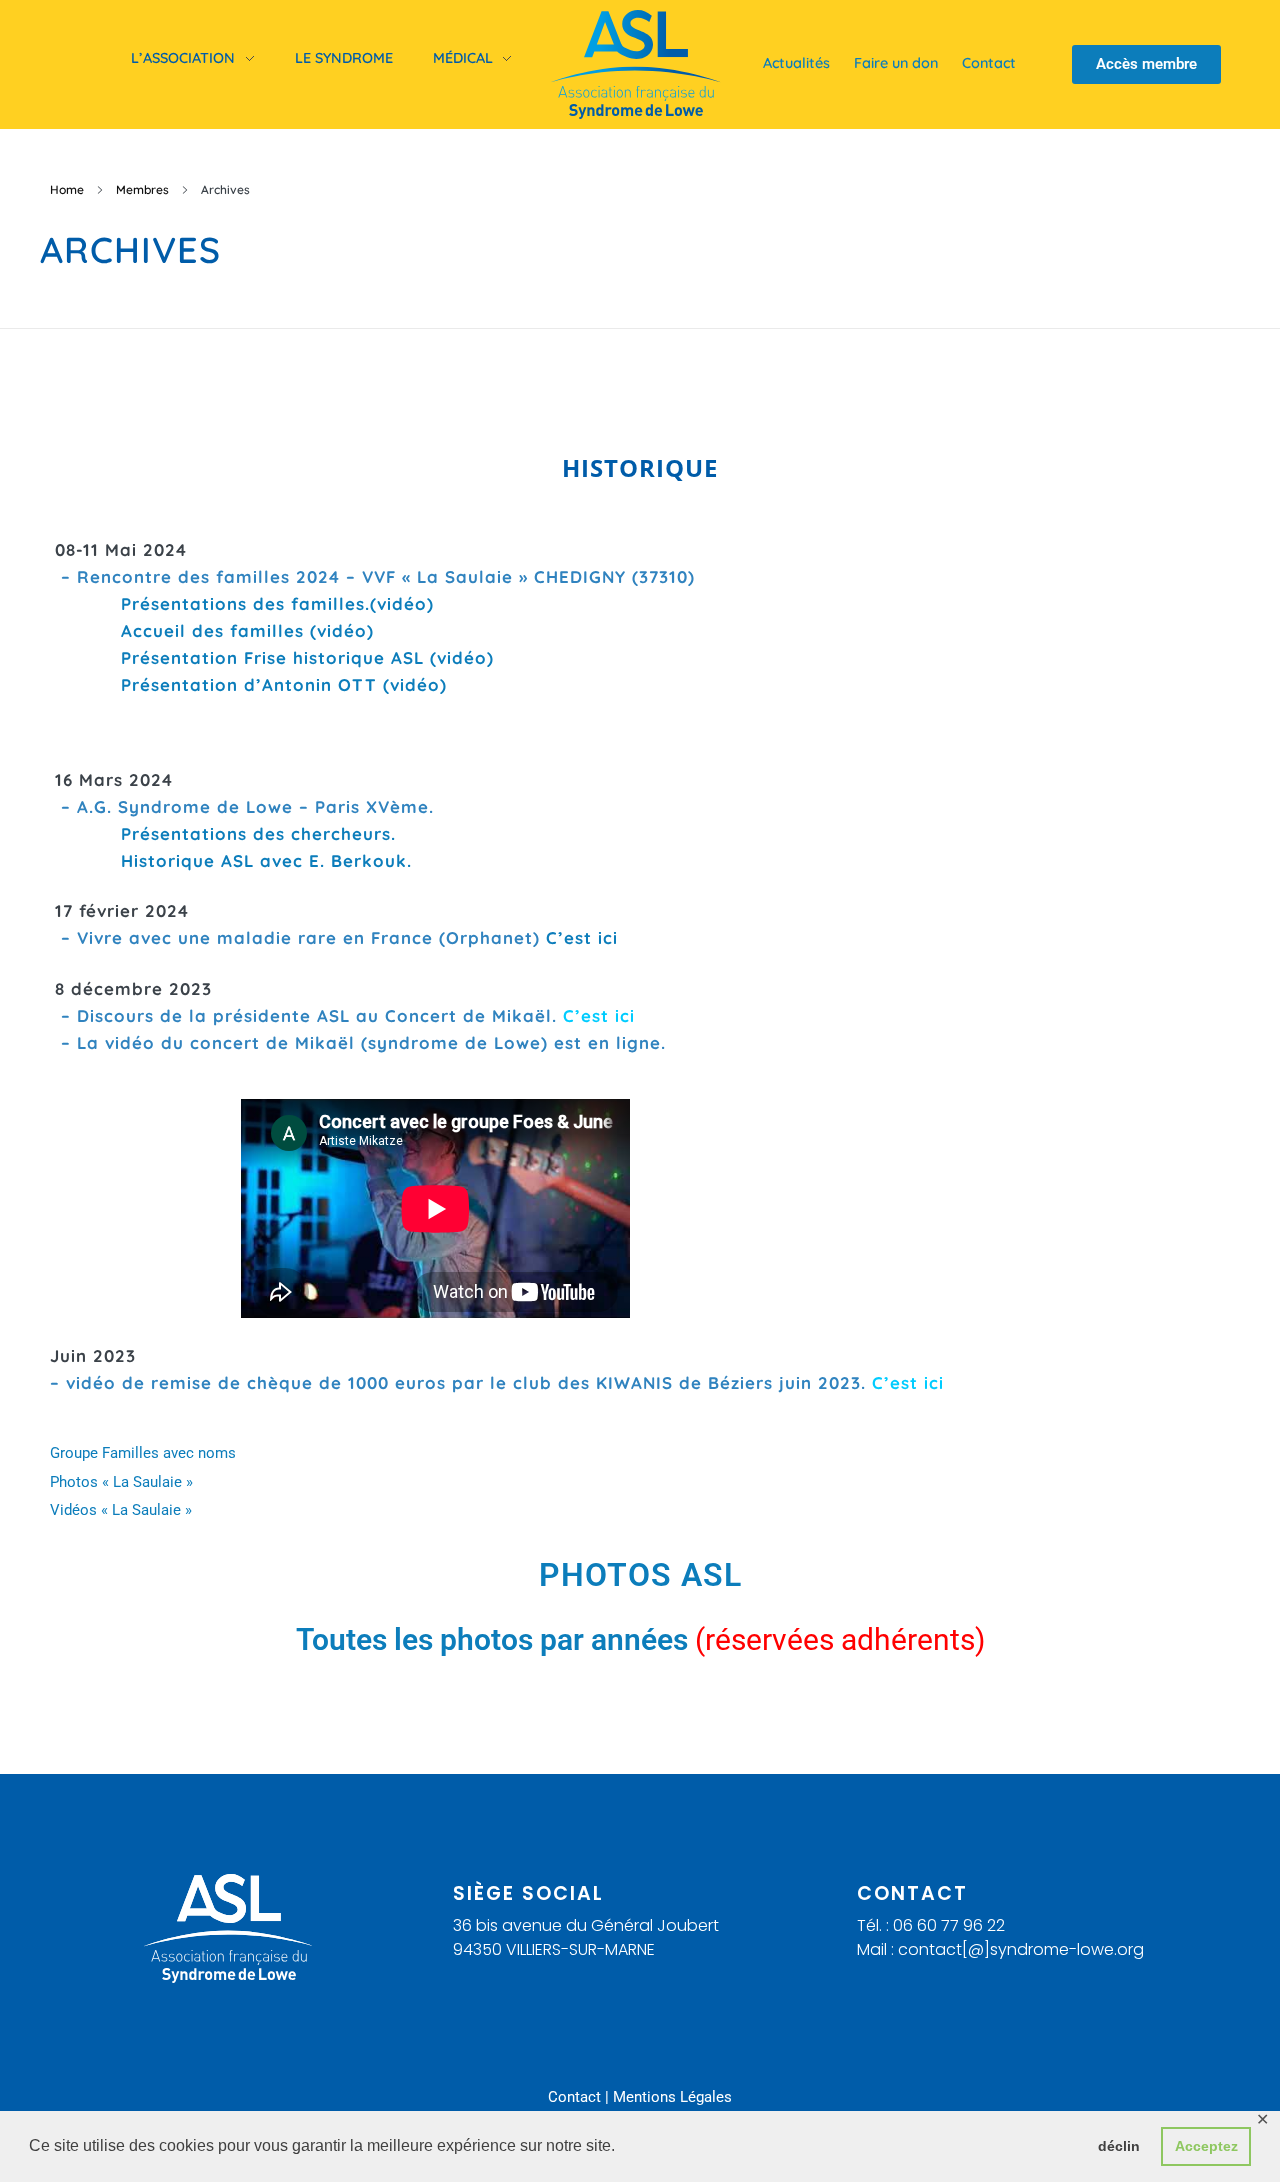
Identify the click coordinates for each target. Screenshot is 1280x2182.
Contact (574, 2097)
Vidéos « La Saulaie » (121, 1510)
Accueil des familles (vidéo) (247, 630)
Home (67, 189)
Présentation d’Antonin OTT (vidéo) (284, 684)
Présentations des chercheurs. (225, 833)
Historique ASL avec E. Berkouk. (233, 860)
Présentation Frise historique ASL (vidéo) (307, 657)
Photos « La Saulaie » (121, 1482)
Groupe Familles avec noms (143, 1453)
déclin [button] (1119, 2146)
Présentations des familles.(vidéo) (277, 603)
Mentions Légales (672, 2097)
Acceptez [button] (1206, 2146)
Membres (142, 189)
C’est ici (582, 937)
